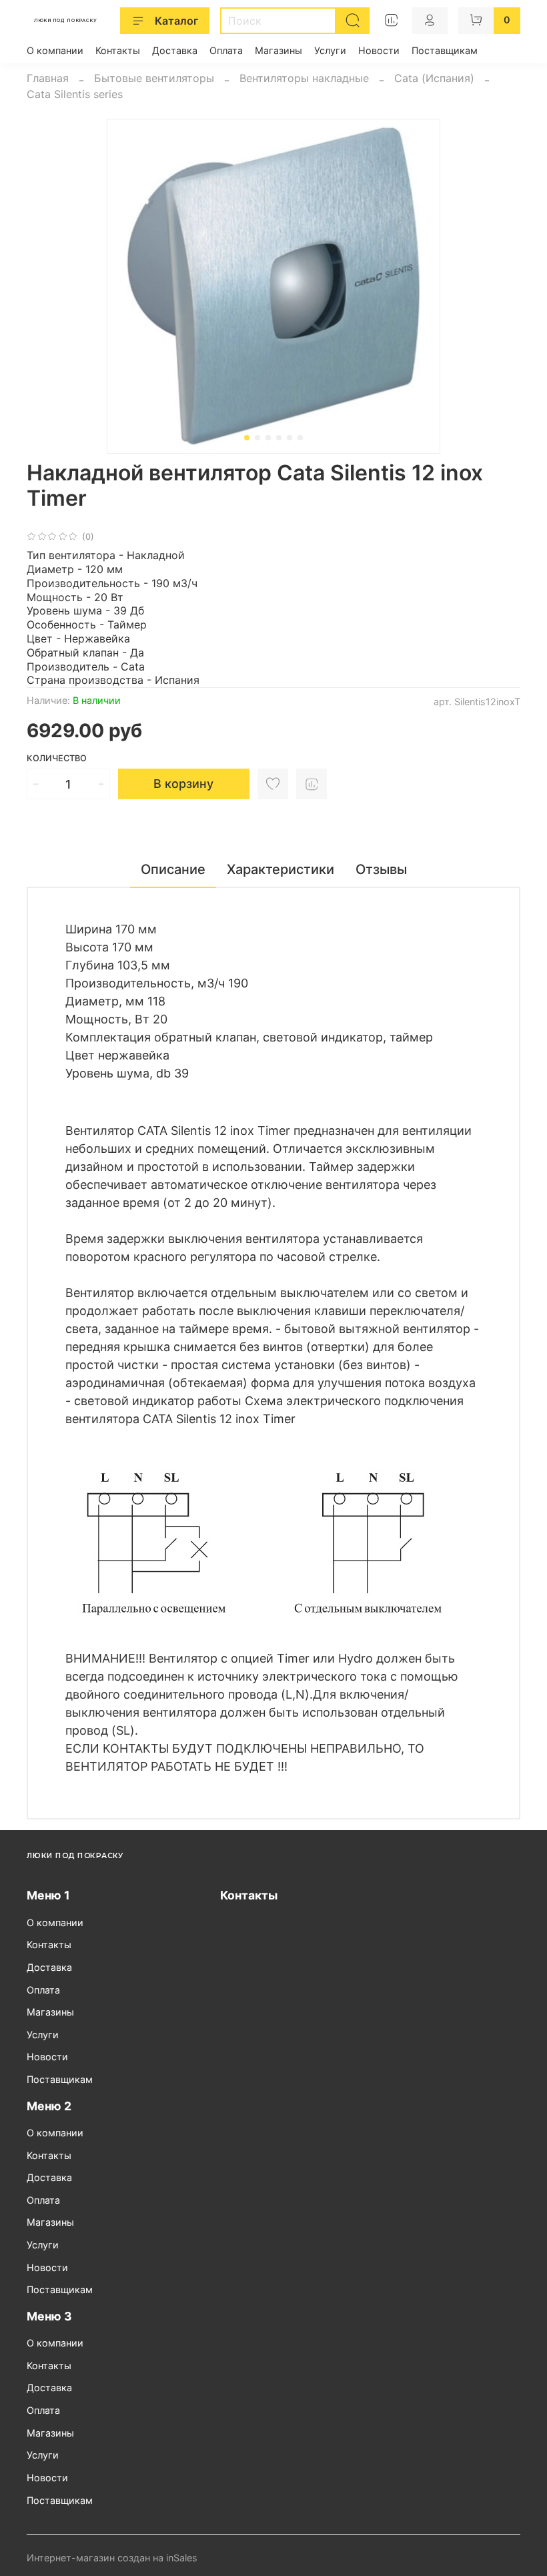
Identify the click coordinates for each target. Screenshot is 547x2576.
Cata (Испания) (434, 78)
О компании (55, 50)
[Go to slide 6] (300, 438)
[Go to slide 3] (268, 438)
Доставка (175, 50)
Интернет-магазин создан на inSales (112, 2558)
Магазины (279, 50)
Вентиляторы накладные (304, 78)
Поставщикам (445, 50)
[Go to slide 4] (279, 438)
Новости (379, 50)
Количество (57, 758)
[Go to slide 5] (290, 438)
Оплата (226, 50)
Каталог (176, 21)
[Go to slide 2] (257, 438)
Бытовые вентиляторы (154, 78)
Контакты (118, 50)
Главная (48, 78)
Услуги (330, 50)
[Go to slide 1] (247, 438)
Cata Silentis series (75, 94)
